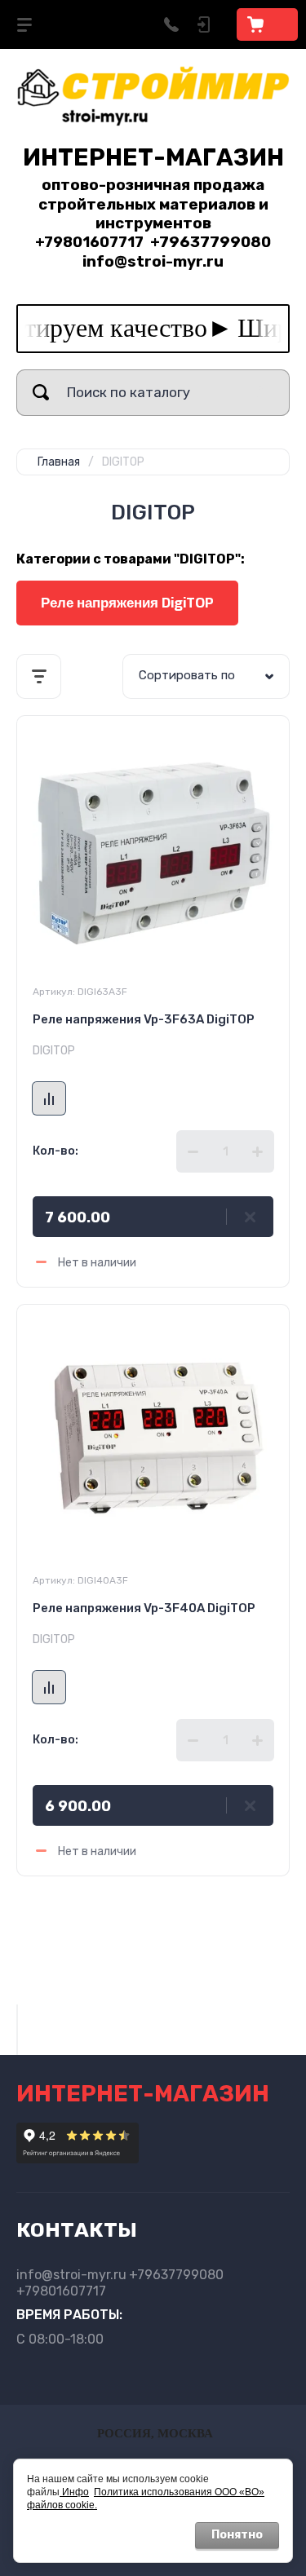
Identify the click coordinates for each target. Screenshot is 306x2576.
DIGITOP (54, 1051)
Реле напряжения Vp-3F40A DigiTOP (144, 1608)
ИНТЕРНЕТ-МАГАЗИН (153, 157)
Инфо (74, 2492)
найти (41, 393)
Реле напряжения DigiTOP (127, 603)
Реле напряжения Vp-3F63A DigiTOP (144, 1019)
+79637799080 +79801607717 (120, 2283)
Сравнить (49, 1098)
